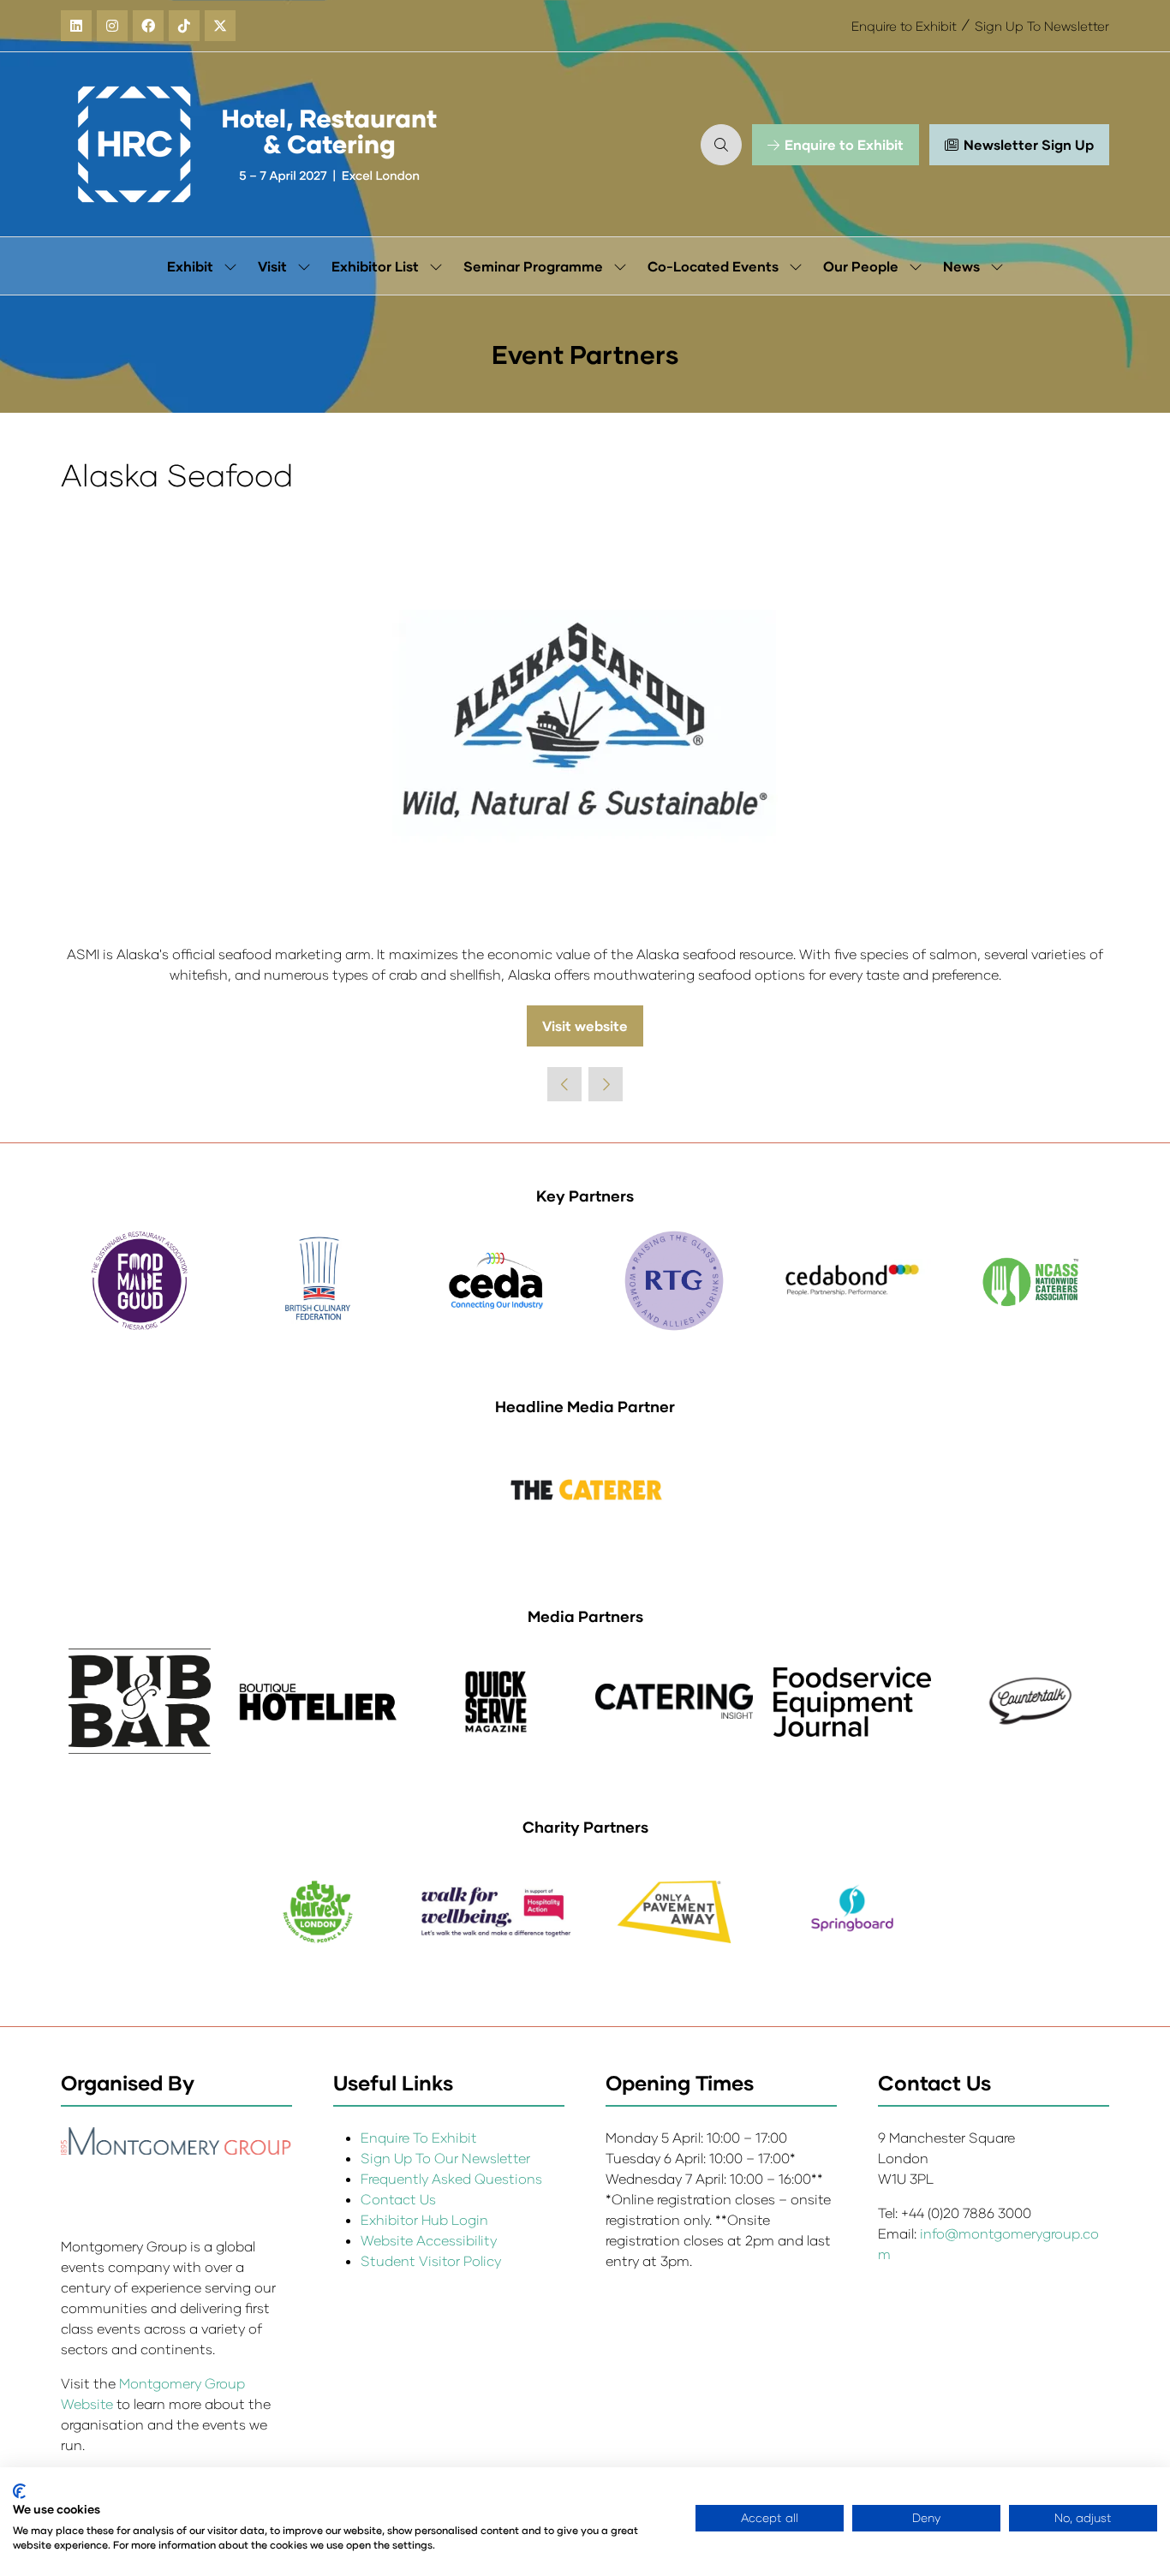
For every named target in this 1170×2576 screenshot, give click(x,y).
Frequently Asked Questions (451, 2178)
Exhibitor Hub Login (424, 2219)
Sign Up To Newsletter (1042, 26)
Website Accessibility (429, 2240)
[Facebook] (148, 26)
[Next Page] (606, 1084)
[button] (721, 145)
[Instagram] (112, 26)
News (961, 266)
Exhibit (190, 266)
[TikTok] (184, 26)
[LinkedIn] (76, 26)
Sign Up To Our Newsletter (445, 2158)
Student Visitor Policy (433, 2260)
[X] (220, 26)
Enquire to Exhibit (904, 26)
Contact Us (398, 2199)
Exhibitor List (375, 266)
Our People (861, 266)
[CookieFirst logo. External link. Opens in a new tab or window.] (19, 2491)
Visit (272, 266)
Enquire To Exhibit (419, 2137)
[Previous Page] (564, 1084)
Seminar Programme (533, 266)
